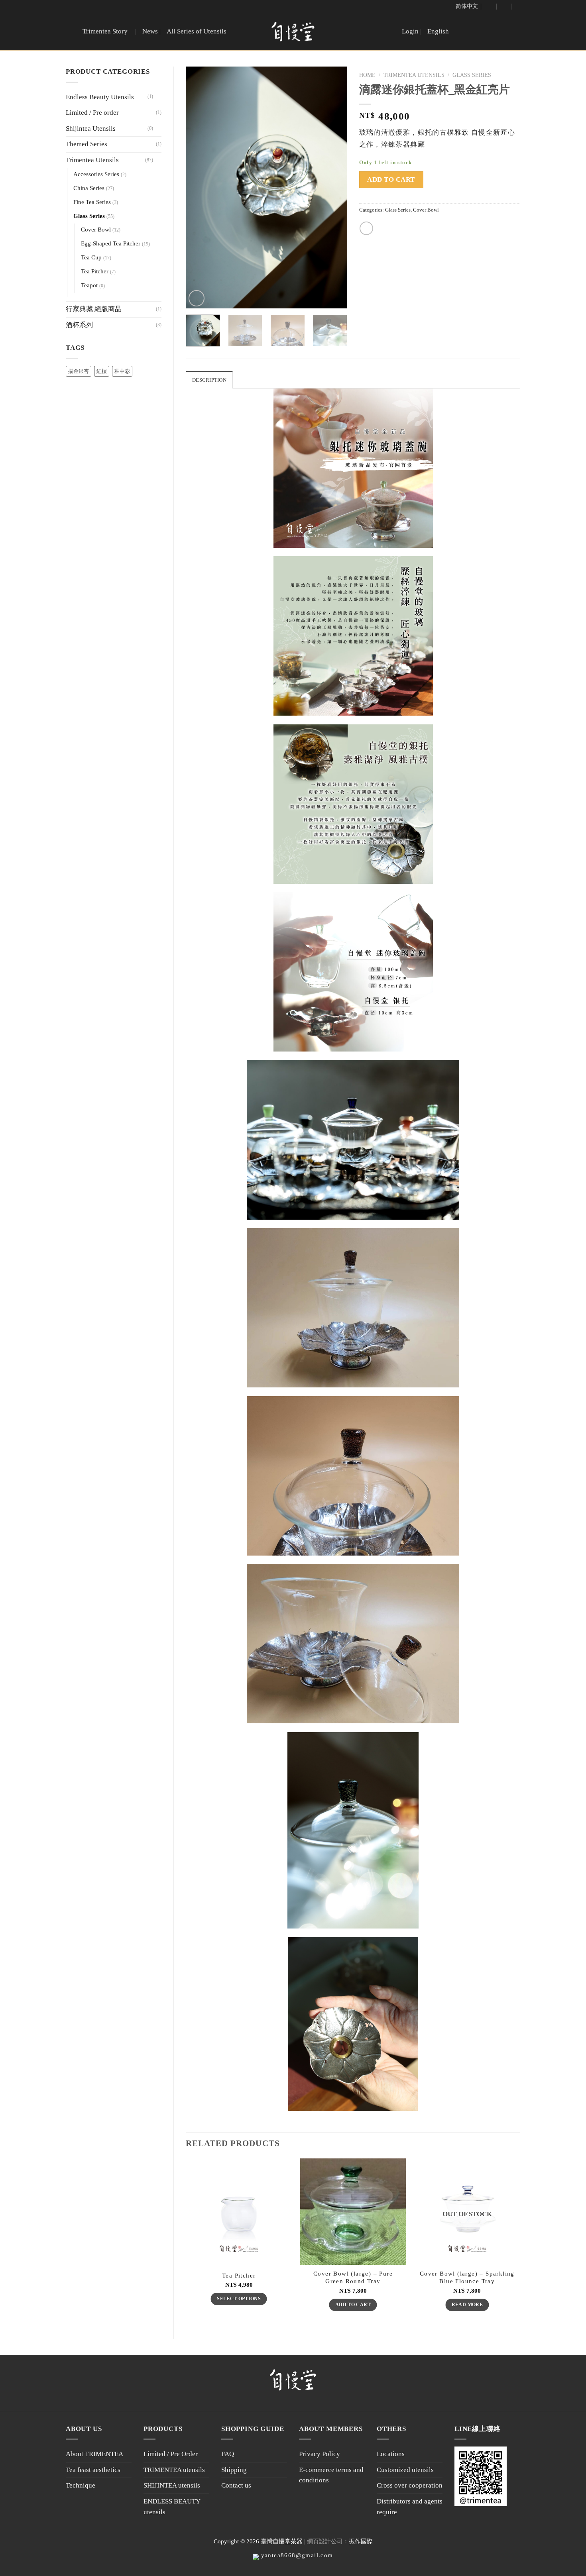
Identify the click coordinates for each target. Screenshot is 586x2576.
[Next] (334, 187)
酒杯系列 (79, 325)
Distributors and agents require (410, 2507)
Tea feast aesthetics (93, 2470)
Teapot (89, 285)
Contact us (236, 2485)
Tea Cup (91, 257)
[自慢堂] (293, 32)
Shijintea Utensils (91, 129)
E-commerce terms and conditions (331, 2475)
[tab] (209, 380)
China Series (89, 188)
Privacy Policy (320, 2454)
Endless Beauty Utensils (100, 97)
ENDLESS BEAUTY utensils (172, 2507)
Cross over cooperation (410, 2485)
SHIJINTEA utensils (172, 2485)
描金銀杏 (79, 371)
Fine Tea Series (92, 202)
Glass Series (89, 216)
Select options (239, 2299)
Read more (467, 2305)
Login (410, 31)
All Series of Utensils (197, 31)
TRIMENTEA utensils (174, 2470)
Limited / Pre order (92, 113)
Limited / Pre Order (171, 2454)
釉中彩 (122, 371)
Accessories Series (96, 174)
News (150, 31)
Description (209, 380)
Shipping (234, 2470)
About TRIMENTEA (94, 2454)
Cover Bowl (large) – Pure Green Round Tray (353, 2277)
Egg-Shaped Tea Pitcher (111, 243)
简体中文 (467, 6)
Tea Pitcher (95, 271)
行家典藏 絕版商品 (94, 309)
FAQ (228, 2454)
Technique (81, 2485)
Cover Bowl (96, 230)
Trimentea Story (105, 31)
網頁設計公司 (325, 2541)
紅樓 (102, 371)
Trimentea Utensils (92, 160)
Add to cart (391, 180)
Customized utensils (405, 2470)
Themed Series (87, 144)
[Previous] (199, 187)
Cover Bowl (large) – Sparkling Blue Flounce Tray (467, 2277)
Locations (391, 2454)
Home (367, 75)
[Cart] (504, 6)
